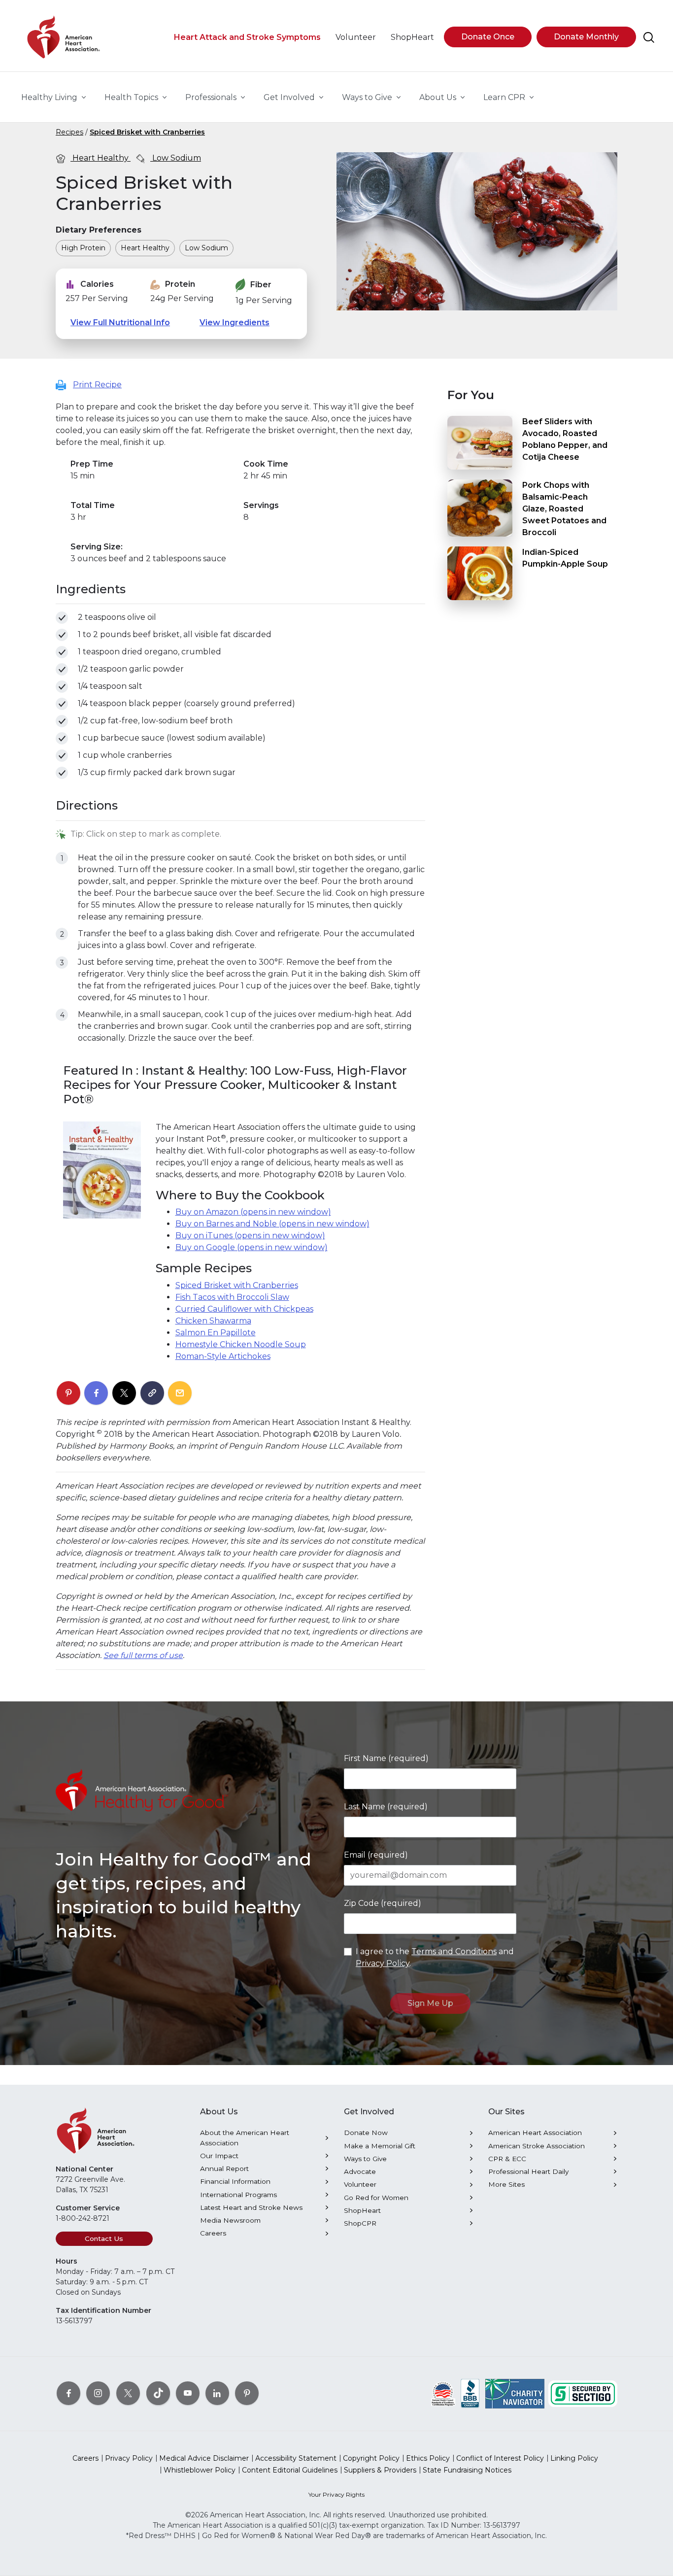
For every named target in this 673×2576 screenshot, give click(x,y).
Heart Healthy (101, 158)
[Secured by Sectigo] (583, 2393)
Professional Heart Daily (528, 2171)
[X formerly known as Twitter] (128, 2393)
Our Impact (219, 2156)
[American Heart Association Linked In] (217, 2393)
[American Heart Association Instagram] (98, 2393)
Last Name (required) (386, 1807)
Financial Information (235, 2181)
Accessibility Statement (296, 2458)
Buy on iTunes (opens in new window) (250, 1236)
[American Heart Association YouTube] (188, 2393)
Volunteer (360, 2184)
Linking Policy (574, 2458)
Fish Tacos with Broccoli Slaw (232, 1297)
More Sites (506, 2184)
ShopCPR (360, 2223)
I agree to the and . (435, 1957)
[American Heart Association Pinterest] (247, 2393)
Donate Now (366, 2133)
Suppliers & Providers (380, 2470)
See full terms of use (143, 1655)
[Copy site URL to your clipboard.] (152, 1393)
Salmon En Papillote (216, 1333)
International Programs (238, 2195)
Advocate (360, 2171)
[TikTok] (158, 2393)
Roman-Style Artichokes (223, 1356)
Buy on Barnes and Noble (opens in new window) (272, 1224)
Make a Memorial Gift (380, 2146)
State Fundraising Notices (467, 2470)
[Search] (649, 37)
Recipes (69, 132)
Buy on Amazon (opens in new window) (253, 1212)
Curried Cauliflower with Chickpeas (244, 1309)
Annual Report (224, 2169)
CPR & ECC (507, 2159)
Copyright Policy (371, 2458)
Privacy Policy (383, 1963)
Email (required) (376, 1855)
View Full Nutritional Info (120, 322)
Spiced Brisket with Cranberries (147, 132)
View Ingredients (235, 322)
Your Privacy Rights (336, 2494)
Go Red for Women (376, 2198)
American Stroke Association (537, 2146)
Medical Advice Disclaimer (204, 2458)
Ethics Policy (428, 2458)
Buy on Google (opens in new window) (252, 1247)
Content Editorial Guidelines (290, 2470)
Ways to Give (365, 2159)
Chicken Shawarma (213, 1321)
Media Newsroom (230, 2220)
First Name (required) (386, 1758)
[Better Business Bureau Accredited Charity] (470, 2393)
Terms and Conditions (454, 1951)
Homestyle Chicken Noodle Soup (241, 1344)
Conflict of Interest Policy (500, 2458)
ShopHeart (362, 2210)
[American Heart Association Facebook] (68, 2393)
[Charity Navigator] (515, 2393)
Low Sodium (176, 158)
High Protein (83, 248)
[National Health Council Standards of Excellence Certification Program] (443, 2393)
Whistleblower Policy (200, 2470)
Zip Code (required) (383, 1903)
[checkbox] (62, 618)
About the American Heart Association (245, 2137)
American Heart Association (535, 2133)
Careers (213, 2233)
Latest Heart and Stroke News (251, 2207)
